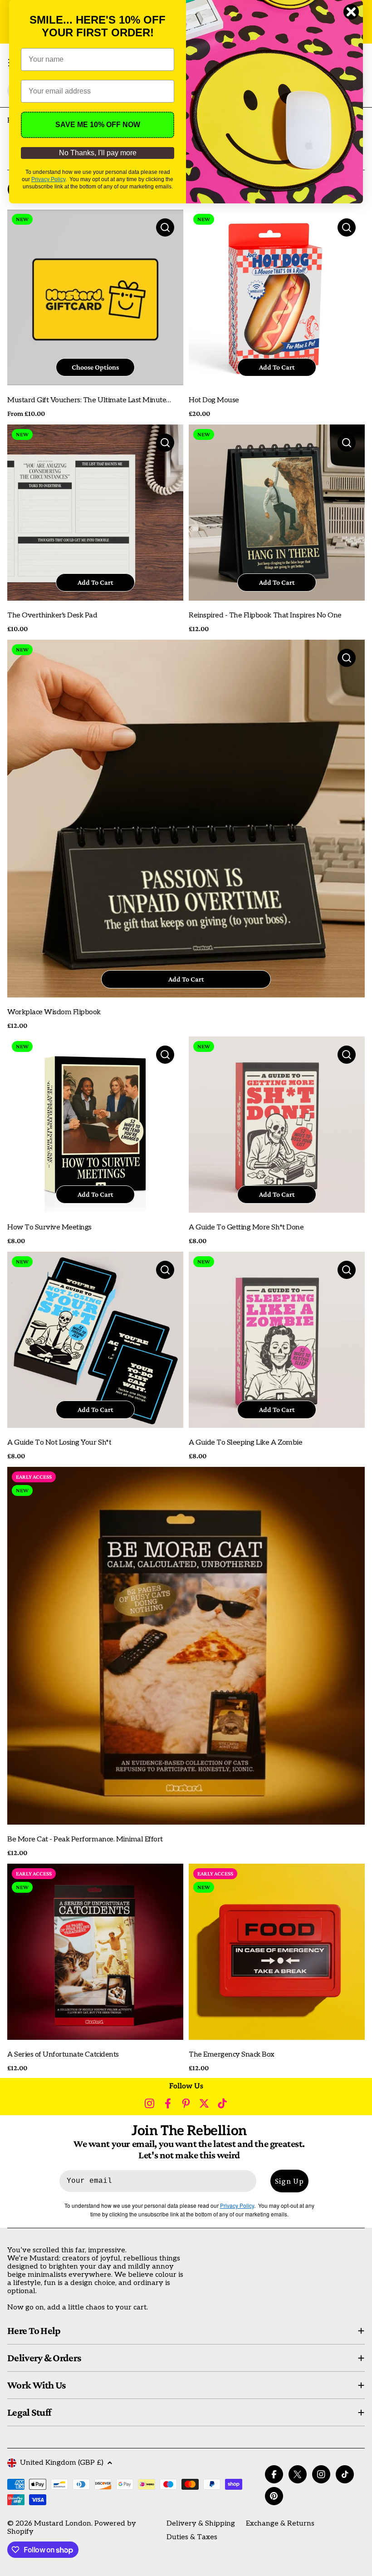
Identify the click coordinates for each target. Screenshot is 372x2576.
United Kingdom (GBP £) (62, 2463)
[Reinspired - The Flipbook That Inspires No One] (277, 513)
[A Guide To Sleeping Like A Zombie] (277, 1340)
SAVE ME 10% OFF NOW (98, 125)
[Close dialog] (351, 12)
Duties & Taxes (192, 2537)
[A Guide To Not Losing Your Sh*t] (95, 1340)
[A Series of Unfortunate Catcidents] (95, 1952)
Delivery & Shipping (201, 2524)
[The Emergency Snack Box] (277, 1952)
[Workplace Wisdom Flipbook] (186, 819)
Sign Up (289, 2181)
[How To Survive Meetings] (95, 1125)
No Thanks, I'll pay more (98, 153)
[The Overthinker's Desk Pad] (95, 513)
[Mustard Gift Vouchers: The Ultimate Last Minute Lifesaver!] (95, 297)
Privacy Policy (48, 179)
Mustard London (63, 2524)
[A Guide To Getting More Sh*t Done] (277, 1125)
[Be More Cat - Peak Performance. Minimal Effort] (186, 1646)
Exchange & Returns (280, 2524)
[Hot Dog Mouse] (277, 297)
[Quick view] (165, 227)
